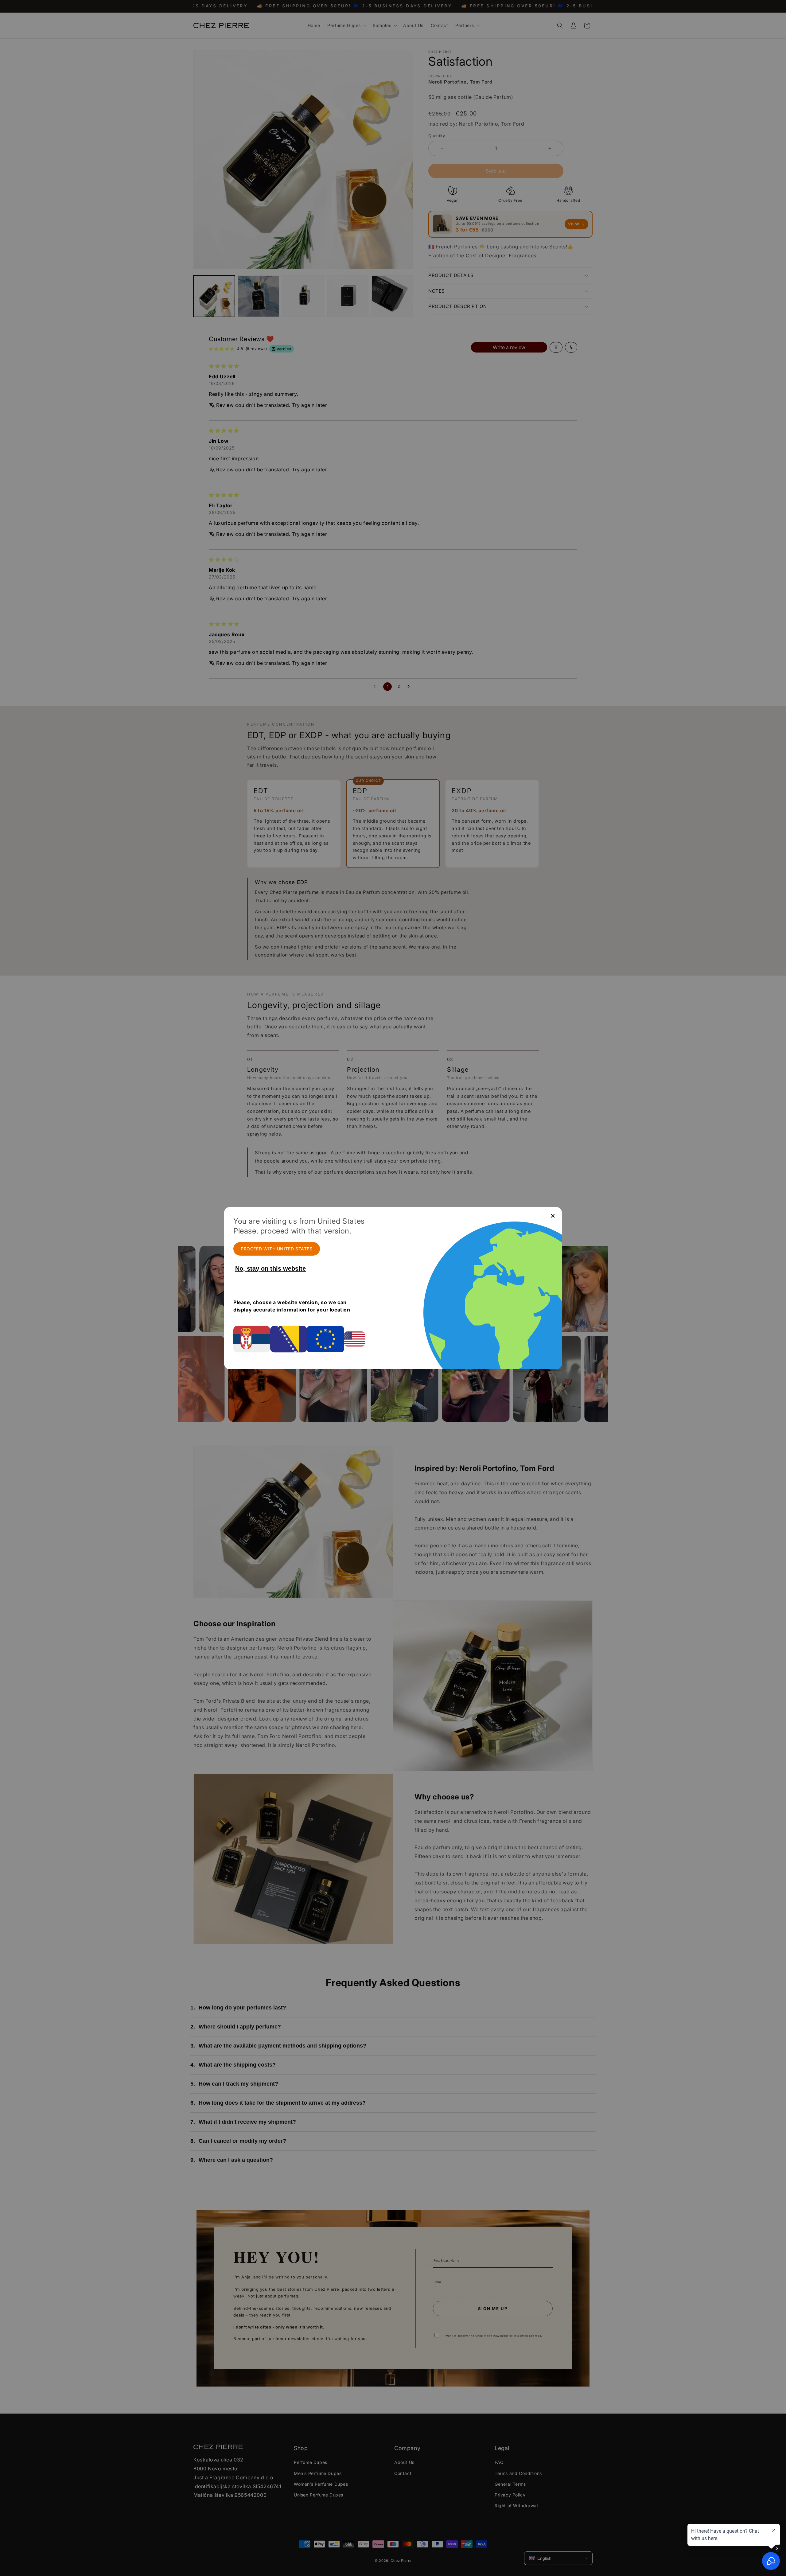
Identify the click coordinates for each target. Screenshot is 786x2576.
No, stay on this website (270, 1269)
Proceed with (277, 1249)
